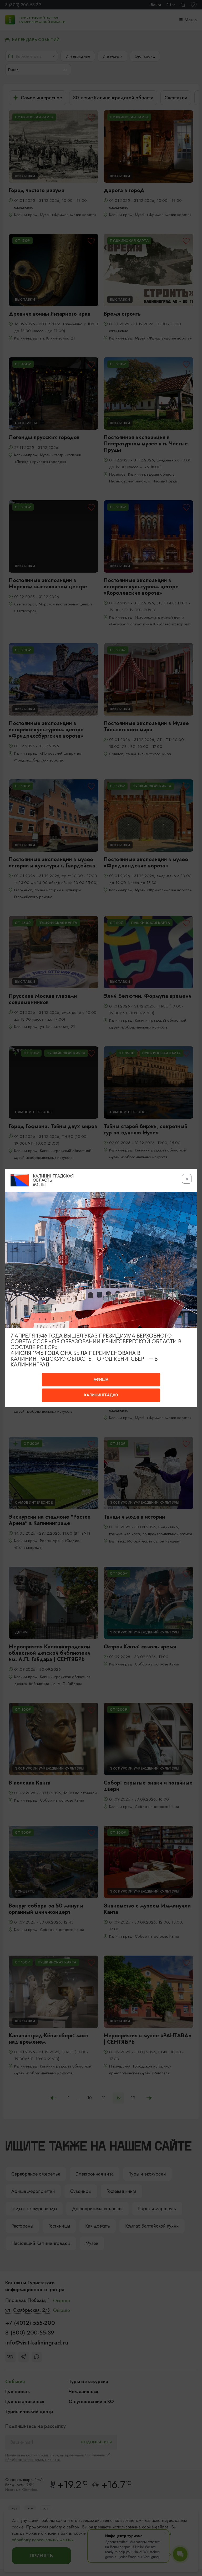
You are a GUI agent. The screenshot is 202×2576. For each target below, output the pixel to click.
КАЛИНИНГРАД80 (101, 1395)
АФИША (101, 1380)
